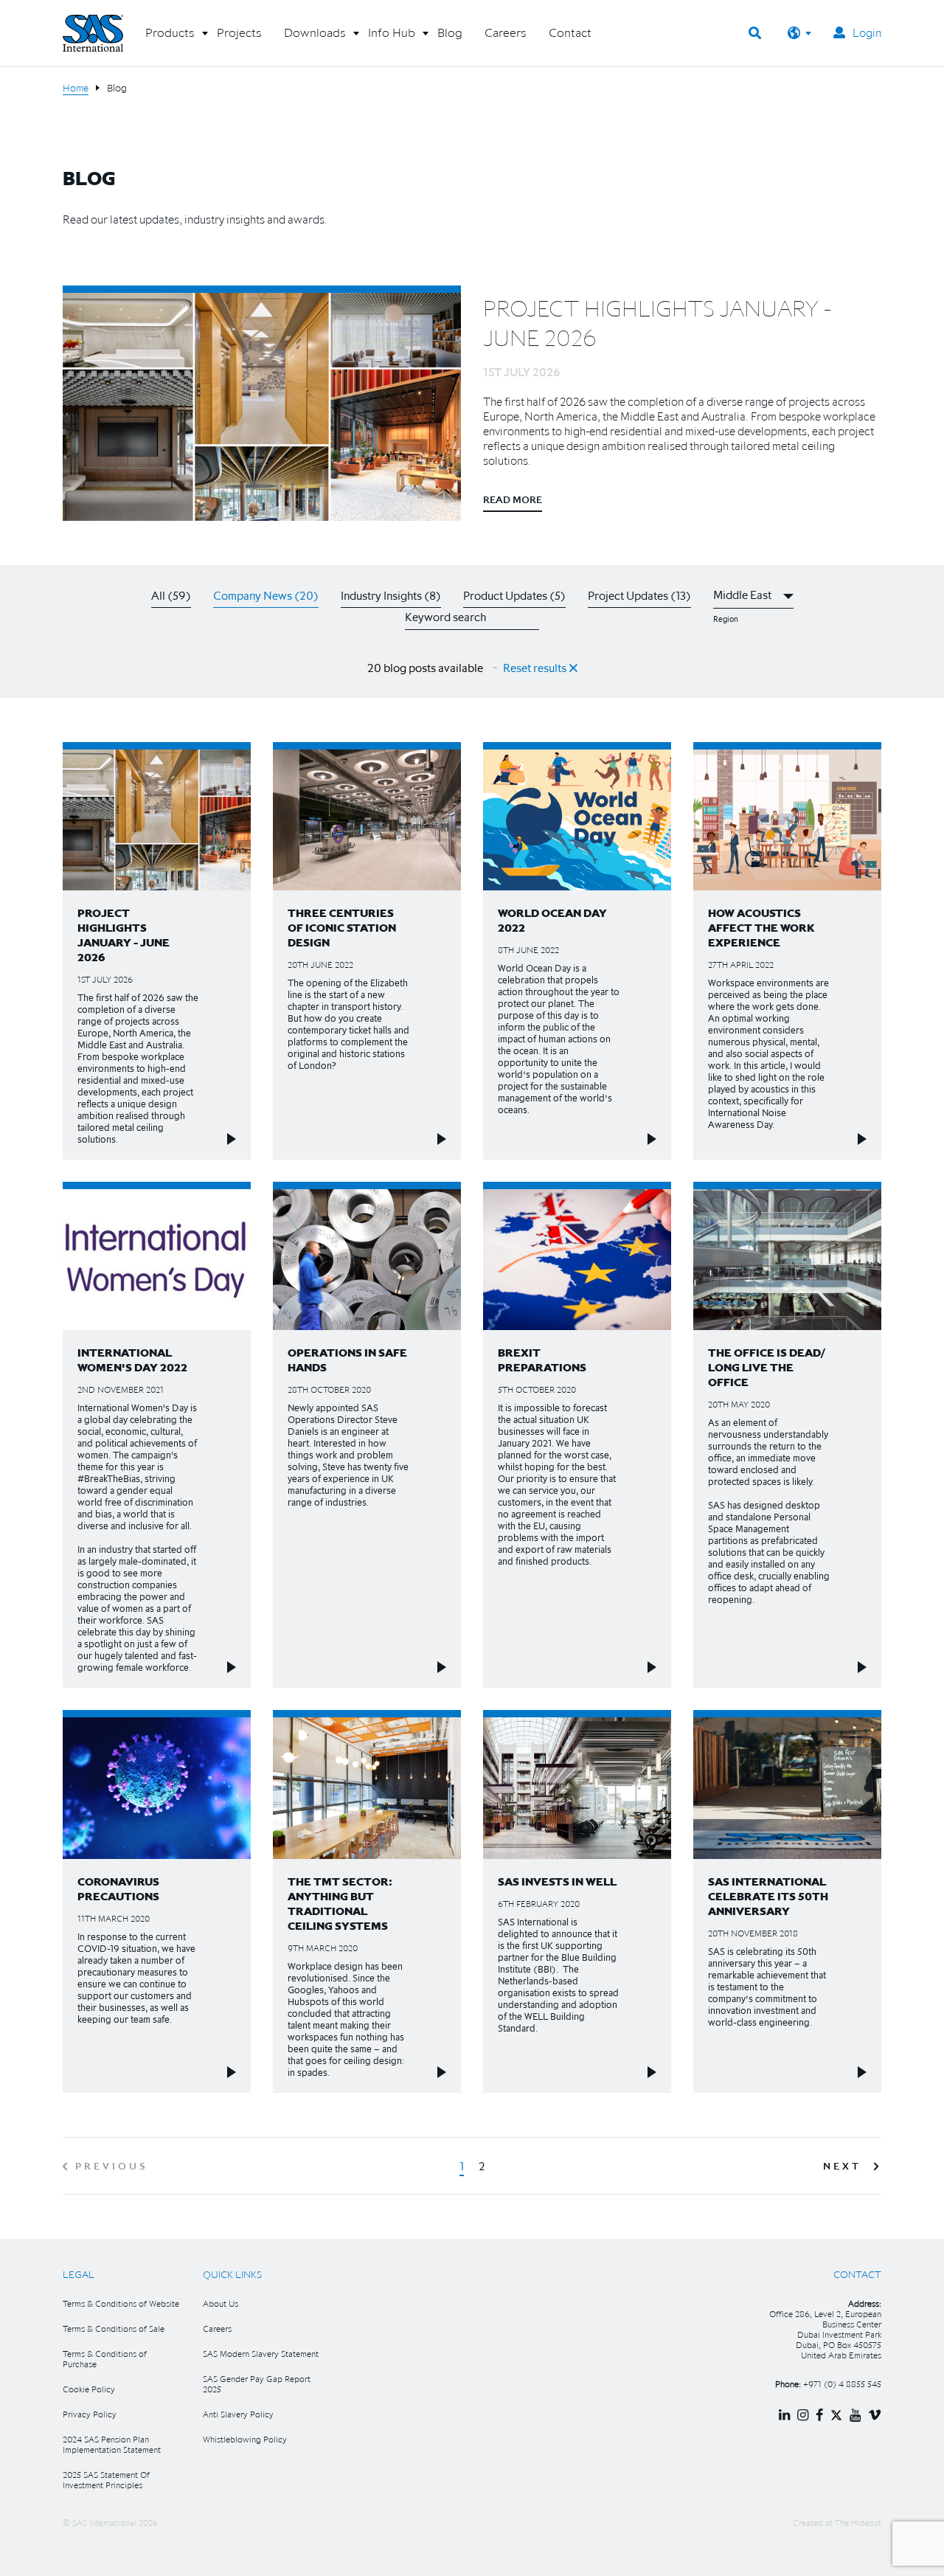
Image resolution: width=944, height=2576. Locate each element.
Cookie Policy (89, 2389)
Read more (513, 499)
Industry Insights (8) (391, 595)
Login (867, 32)
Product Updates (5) (514, 595)
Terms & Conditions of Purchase (105, 2359)
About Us (221, 2303)
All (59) (171, 595)
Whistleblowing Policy (245, 2439)
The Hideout (858, 2523)
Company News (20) (266, 595)
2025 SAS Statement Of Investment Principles (106, 2480)
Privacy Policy (90, 2414)
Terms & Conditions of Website (121, 2303)
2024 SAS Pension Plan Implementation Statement (112, 2444)
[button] (170, 38)
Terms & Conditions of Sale (114, 2329)
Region (726, 619)
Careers (217, 2329)
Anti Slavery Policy (238, 2414)
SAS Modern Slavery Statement (261, 2354)
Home (76, 88)
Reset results (536, 668)
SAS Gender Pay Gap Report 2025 (257, 2384)
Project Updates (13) (639, 595)
